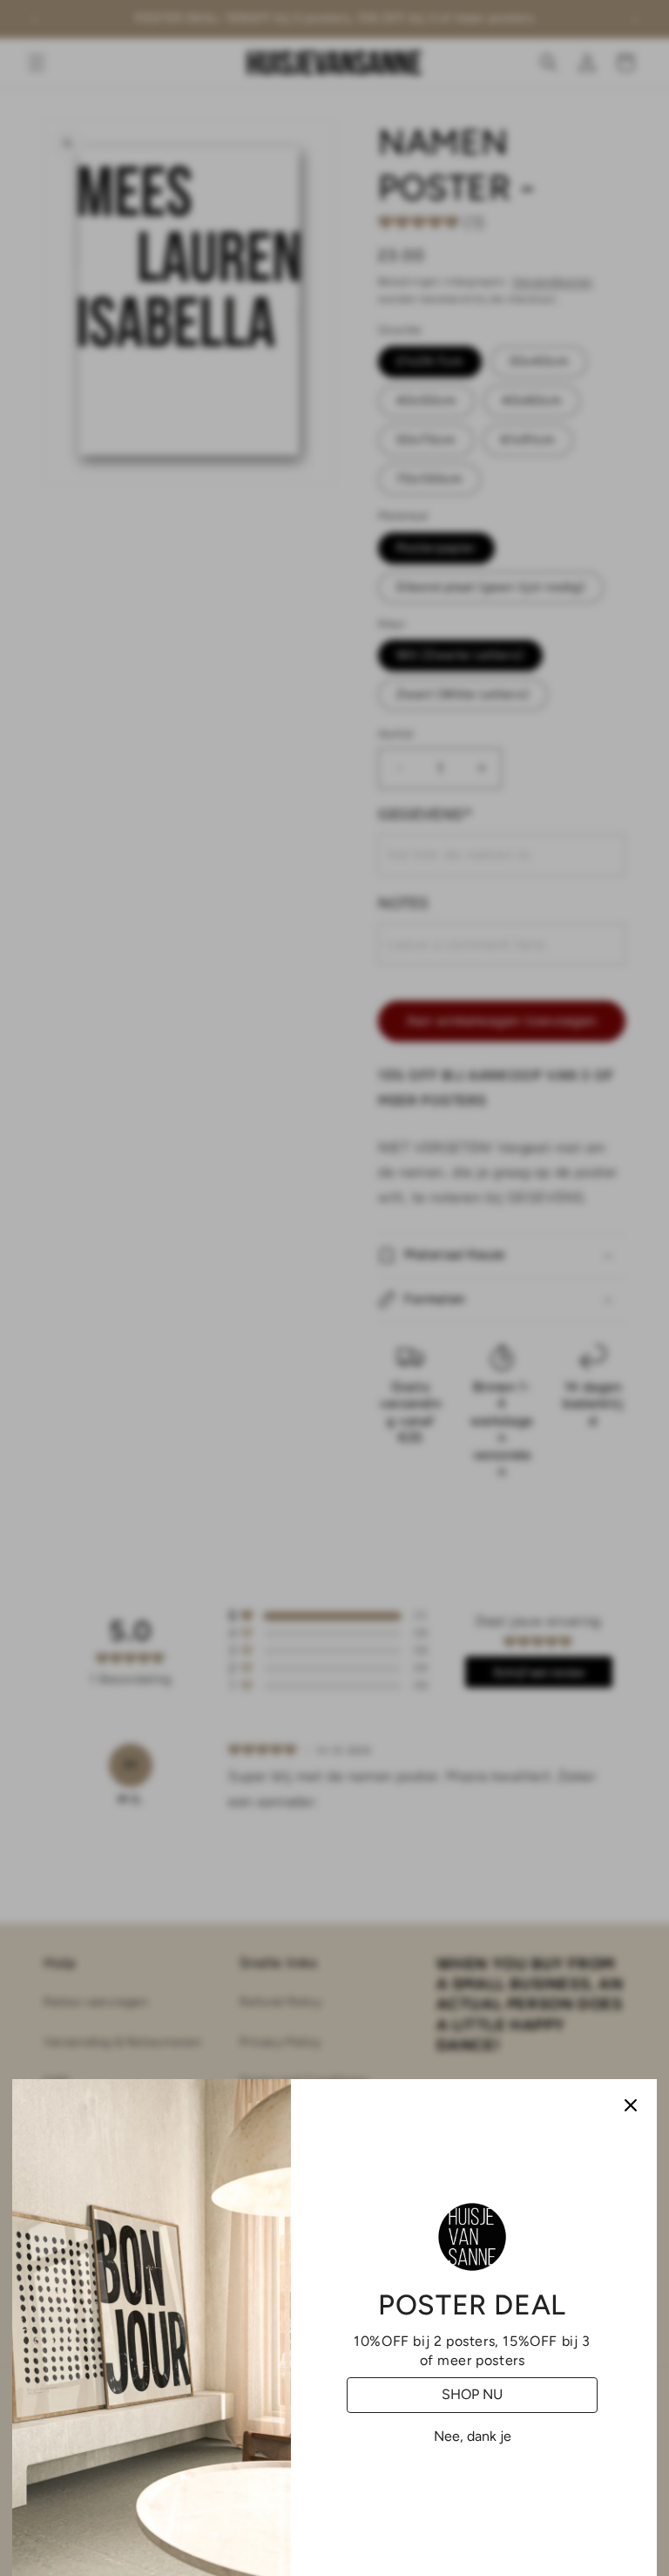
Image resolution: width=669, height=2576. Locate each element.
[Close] (631, 2105)
